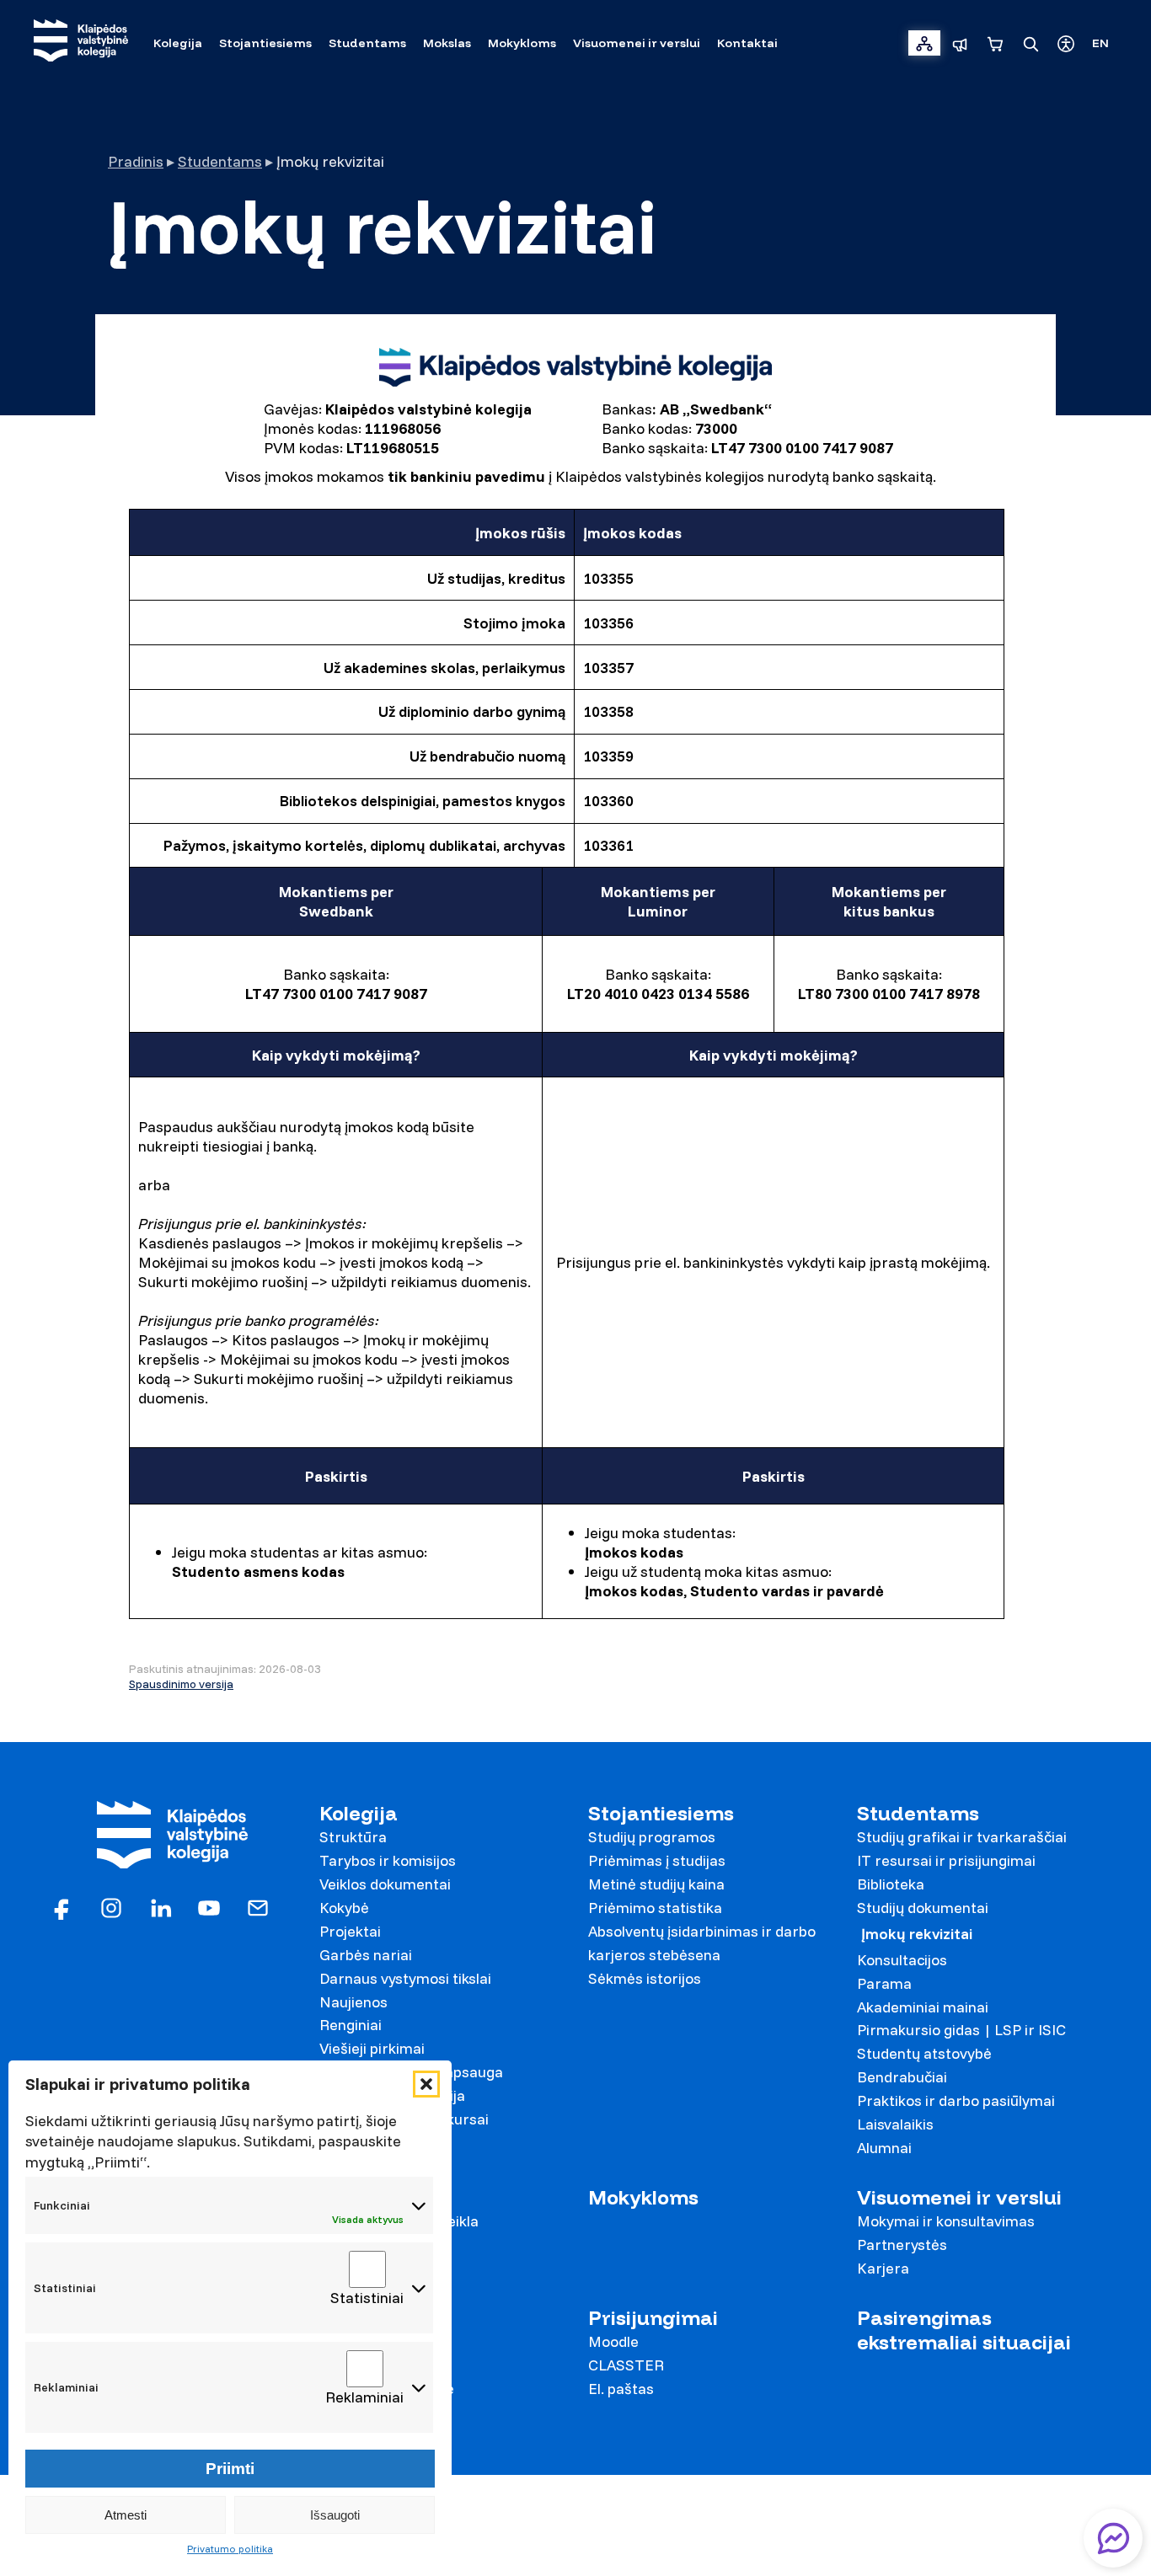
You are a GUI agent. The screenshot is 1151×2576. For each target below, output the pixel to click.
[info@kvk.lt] (258, 1907)
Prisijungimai (653, 2318)
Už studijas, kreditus (496, 578)
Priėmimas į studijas (657, 1860)
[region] (575, 428)
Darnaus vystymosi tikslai (405, 1978)
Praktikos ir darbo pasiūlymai (956, 2100)
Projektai (350, 1931)
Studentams (220, 161)
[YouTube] (209, 1907)
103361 (608, 845)
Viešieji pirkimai (372, 2048)
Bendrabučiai (902, 2077)
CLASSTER (626, 2365)
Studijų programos (652, 1837)
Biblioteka (891, 1884)
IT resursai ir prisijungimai (946, 1860)
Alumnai (884, 2148)
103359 (608, 756)
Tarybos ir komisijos (388, 1860)
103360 (608, 801)
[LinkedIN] (160, 1907)
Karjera (883, 2268)
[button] (426, 2084)
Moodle (613, 2341)
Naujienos (353, 2002)
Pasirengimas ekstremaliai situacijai (964, 2330)
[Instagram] (111, 1907)
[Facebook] (62, 1907)
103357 (608, 668)
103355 (608, 578)
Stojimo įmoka (514, 623)
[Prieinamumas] (1066, 43)
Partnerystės (902, 2245)
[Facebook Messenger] (1113, 2538)
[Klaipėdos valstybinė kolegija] (81, 43)
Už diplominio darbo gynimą (472, 711)
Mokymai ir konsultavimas (946, 2221)
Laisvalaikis (895, 2124)
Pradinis (136, 161)
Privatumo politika (230, 2549)
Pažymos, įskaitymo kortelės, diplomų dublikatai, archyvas (364, 845)
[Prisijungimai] (924, 43)
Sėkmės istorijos (645, 1978)
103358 (608, 711)
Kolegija (359, 1813)
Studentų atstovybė (924, 2053)
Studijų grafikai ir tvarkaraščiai (962, 1837)
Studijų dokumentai (923, 1908)
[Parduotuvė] (995, 43)
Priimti (230, 2469)
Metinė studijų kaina (656, 1884)
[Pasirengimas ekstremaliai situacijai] (960, 43)
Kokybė (344, 1908)
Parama (884, 1983)
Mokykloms (643, 2197)
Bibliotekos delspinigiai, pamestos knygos (423, 801)
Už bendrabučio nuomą (487, 756)
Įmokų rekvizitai (917, 1934)
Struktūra (353, 1837)
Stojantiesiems (661, 1813)
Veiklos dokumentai (385, 1884)
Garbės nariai (366, 1955)
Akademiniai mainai (923, 2007)
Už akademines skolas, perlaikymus (444, 668)
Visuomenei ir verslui (959, 2197)
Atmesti (126, 2515)
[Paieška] (1031, 43)
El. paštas (621, 2389)
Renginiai (351, 2025)
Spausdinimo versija (181, 1684)
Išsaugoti (335, 2515)
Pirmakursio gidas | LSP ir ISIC (961, 2030)
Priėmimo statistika (655, 1908)
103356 (608, 623)
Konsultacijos (902, 1960)
